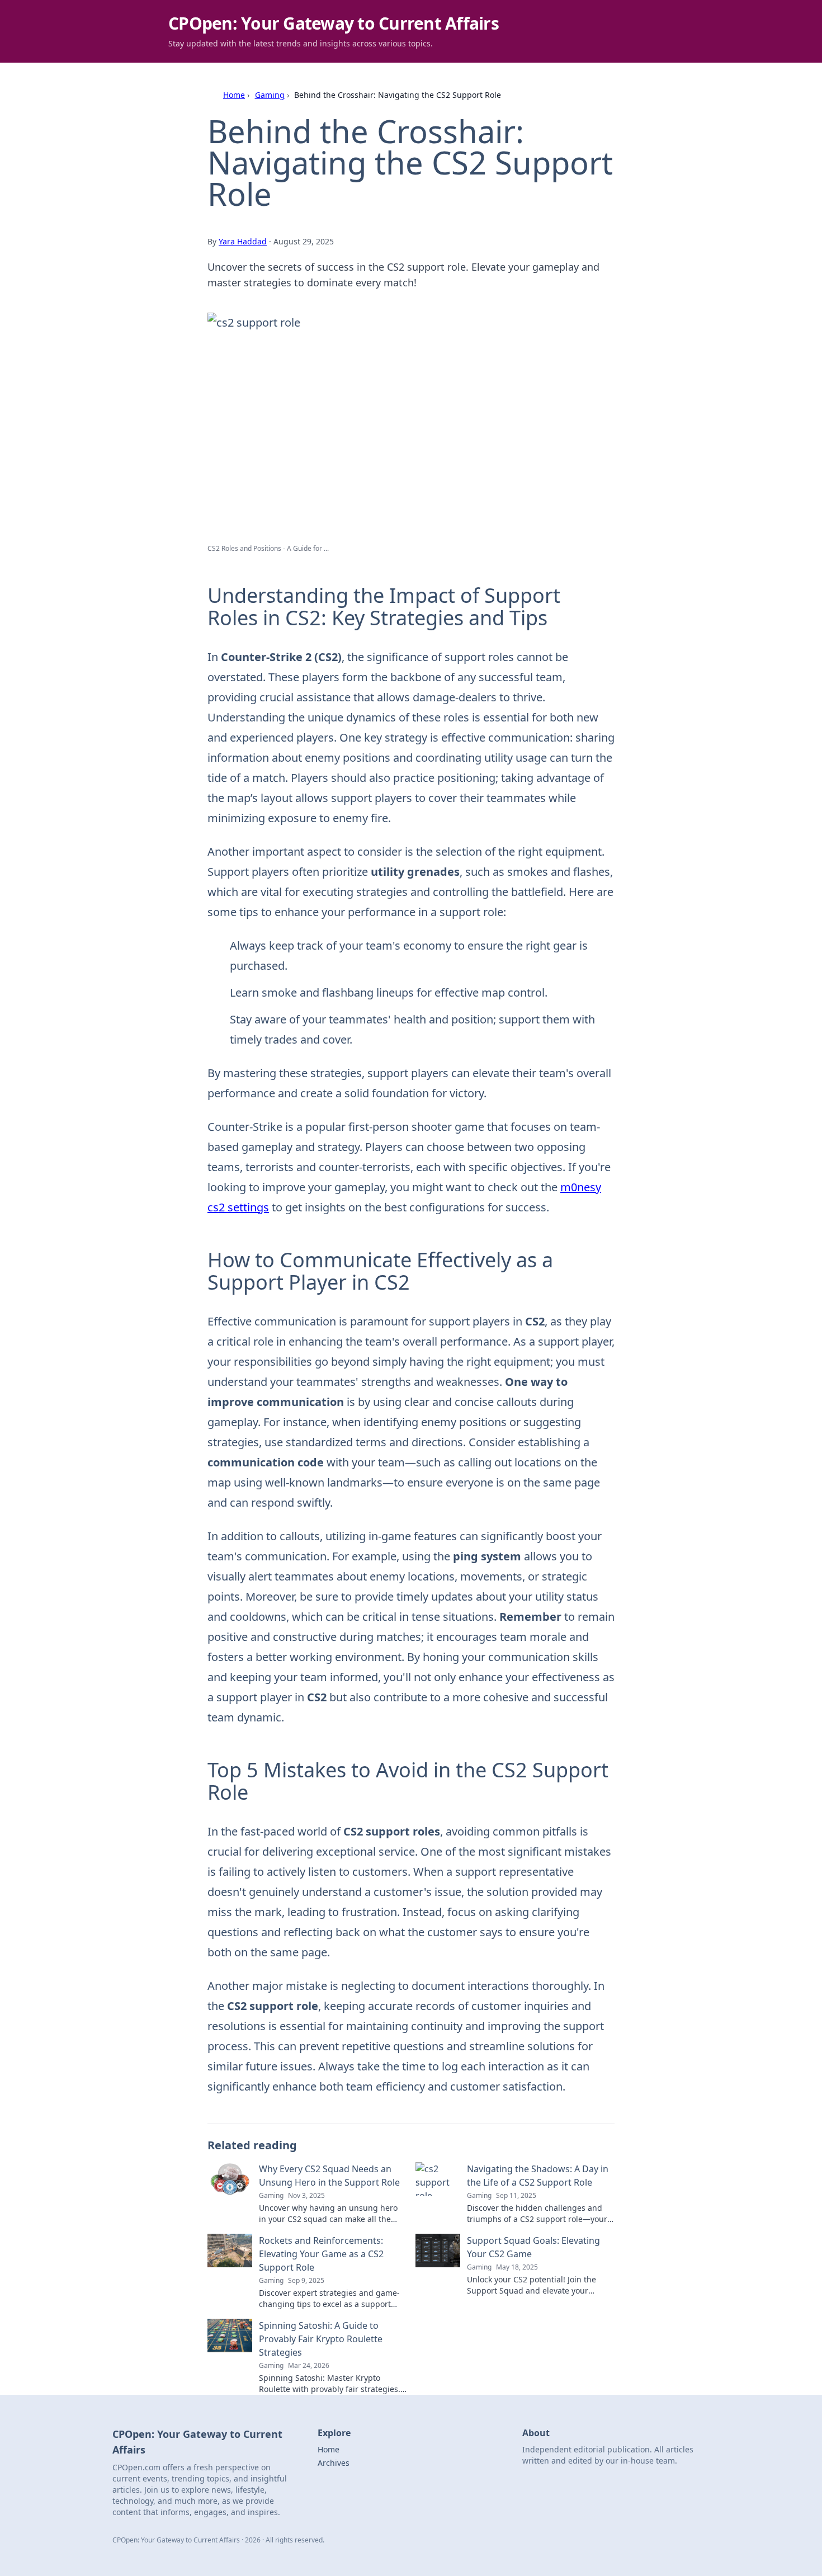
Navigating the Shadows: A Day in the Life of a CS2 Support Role (538, 2176)
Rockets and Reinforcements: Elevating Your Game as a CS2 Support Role (321, 2254)
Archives (334, 2463)
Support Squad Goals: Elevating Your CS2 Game (533, 2247)
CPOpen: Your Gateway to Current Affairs (334, 23)
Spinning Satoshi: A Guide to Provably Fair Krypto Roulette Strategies (321, 2339)
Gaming (270, 95)
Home (234, 95)
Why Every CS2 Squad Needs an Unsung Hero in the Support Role (329, 2176)
